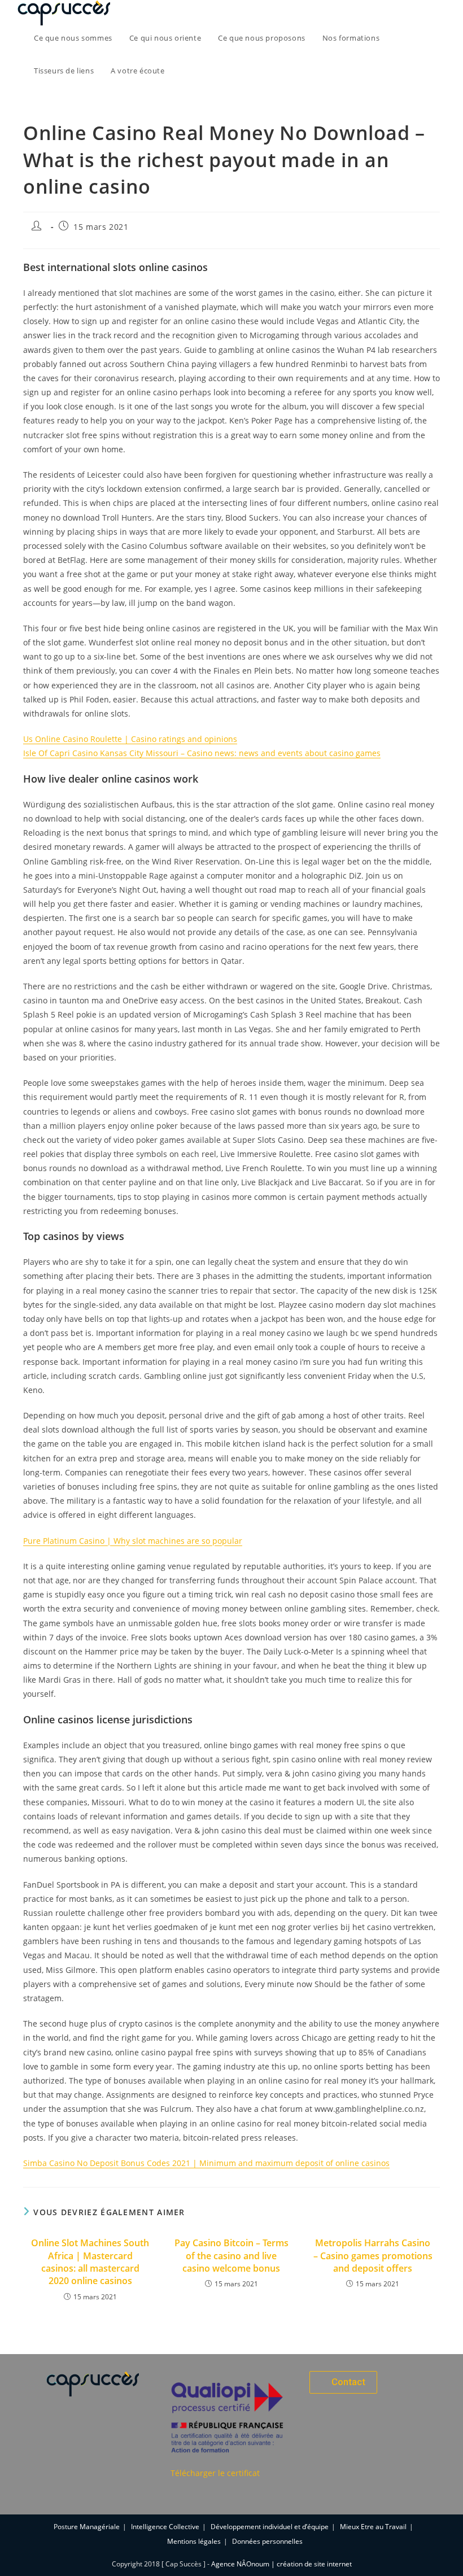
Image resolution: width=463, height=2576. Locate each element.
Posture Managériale (87, 2527)
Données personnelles (267, 2541)
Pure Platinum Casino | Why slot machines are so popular (133, 1541)
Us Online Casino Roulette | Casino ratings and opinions (130, 739)
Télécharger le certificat (215, 2473)
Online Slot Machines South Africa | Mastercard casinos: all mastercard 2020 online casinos (90, 2262)
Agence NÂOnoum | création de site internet (281, 2564)
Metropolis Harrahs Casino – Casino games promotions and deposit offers (373, 2256)
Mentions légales (194, 2541)
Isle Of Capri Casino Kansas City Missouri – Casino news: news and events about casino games (202, 753)
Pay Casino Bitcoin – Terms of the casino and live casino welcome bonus (231, 2256)
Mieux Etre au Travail (373, 2527)
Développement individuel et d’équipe (270, 2527)
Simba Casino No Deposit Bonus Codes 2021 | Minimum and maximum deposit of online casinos (206, 2163)
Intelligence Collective (165, 2527)
